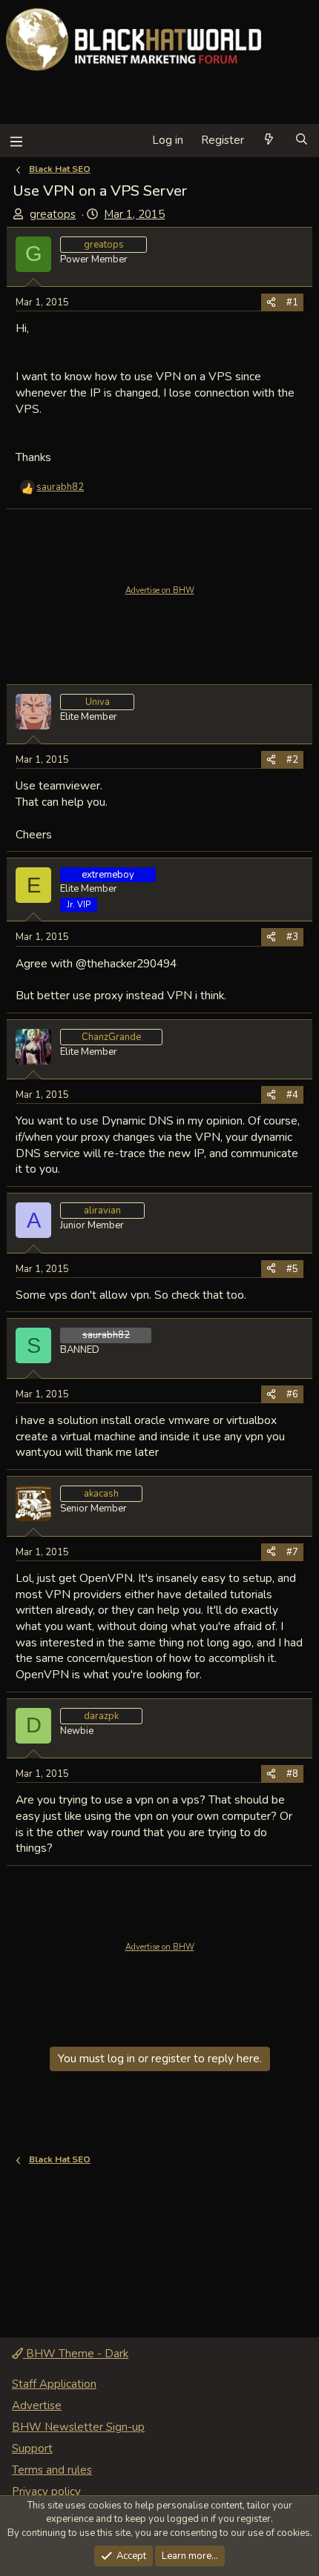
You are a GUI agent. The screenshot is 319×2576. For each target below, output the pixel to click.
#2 (292, 760)
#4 (292, 1095)
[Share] (271, 302)
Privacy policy (46, 2491)
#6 (292, 1394)
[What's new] (269, 140)
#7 (292, 1552)
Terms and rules (52, 2470)
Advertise (37, 2406)
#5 (292, 1269)
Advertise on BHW (160, 590)
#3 (292, 937)
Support (32, 2448)
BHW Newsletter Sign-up (78, 2427)
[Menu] (16, 140)
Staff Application (54, 2384)
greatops (53, 214)
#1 (292, 302)
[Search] (302, 140)
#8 (292, 1774)
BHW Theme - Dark (76, 2354)
